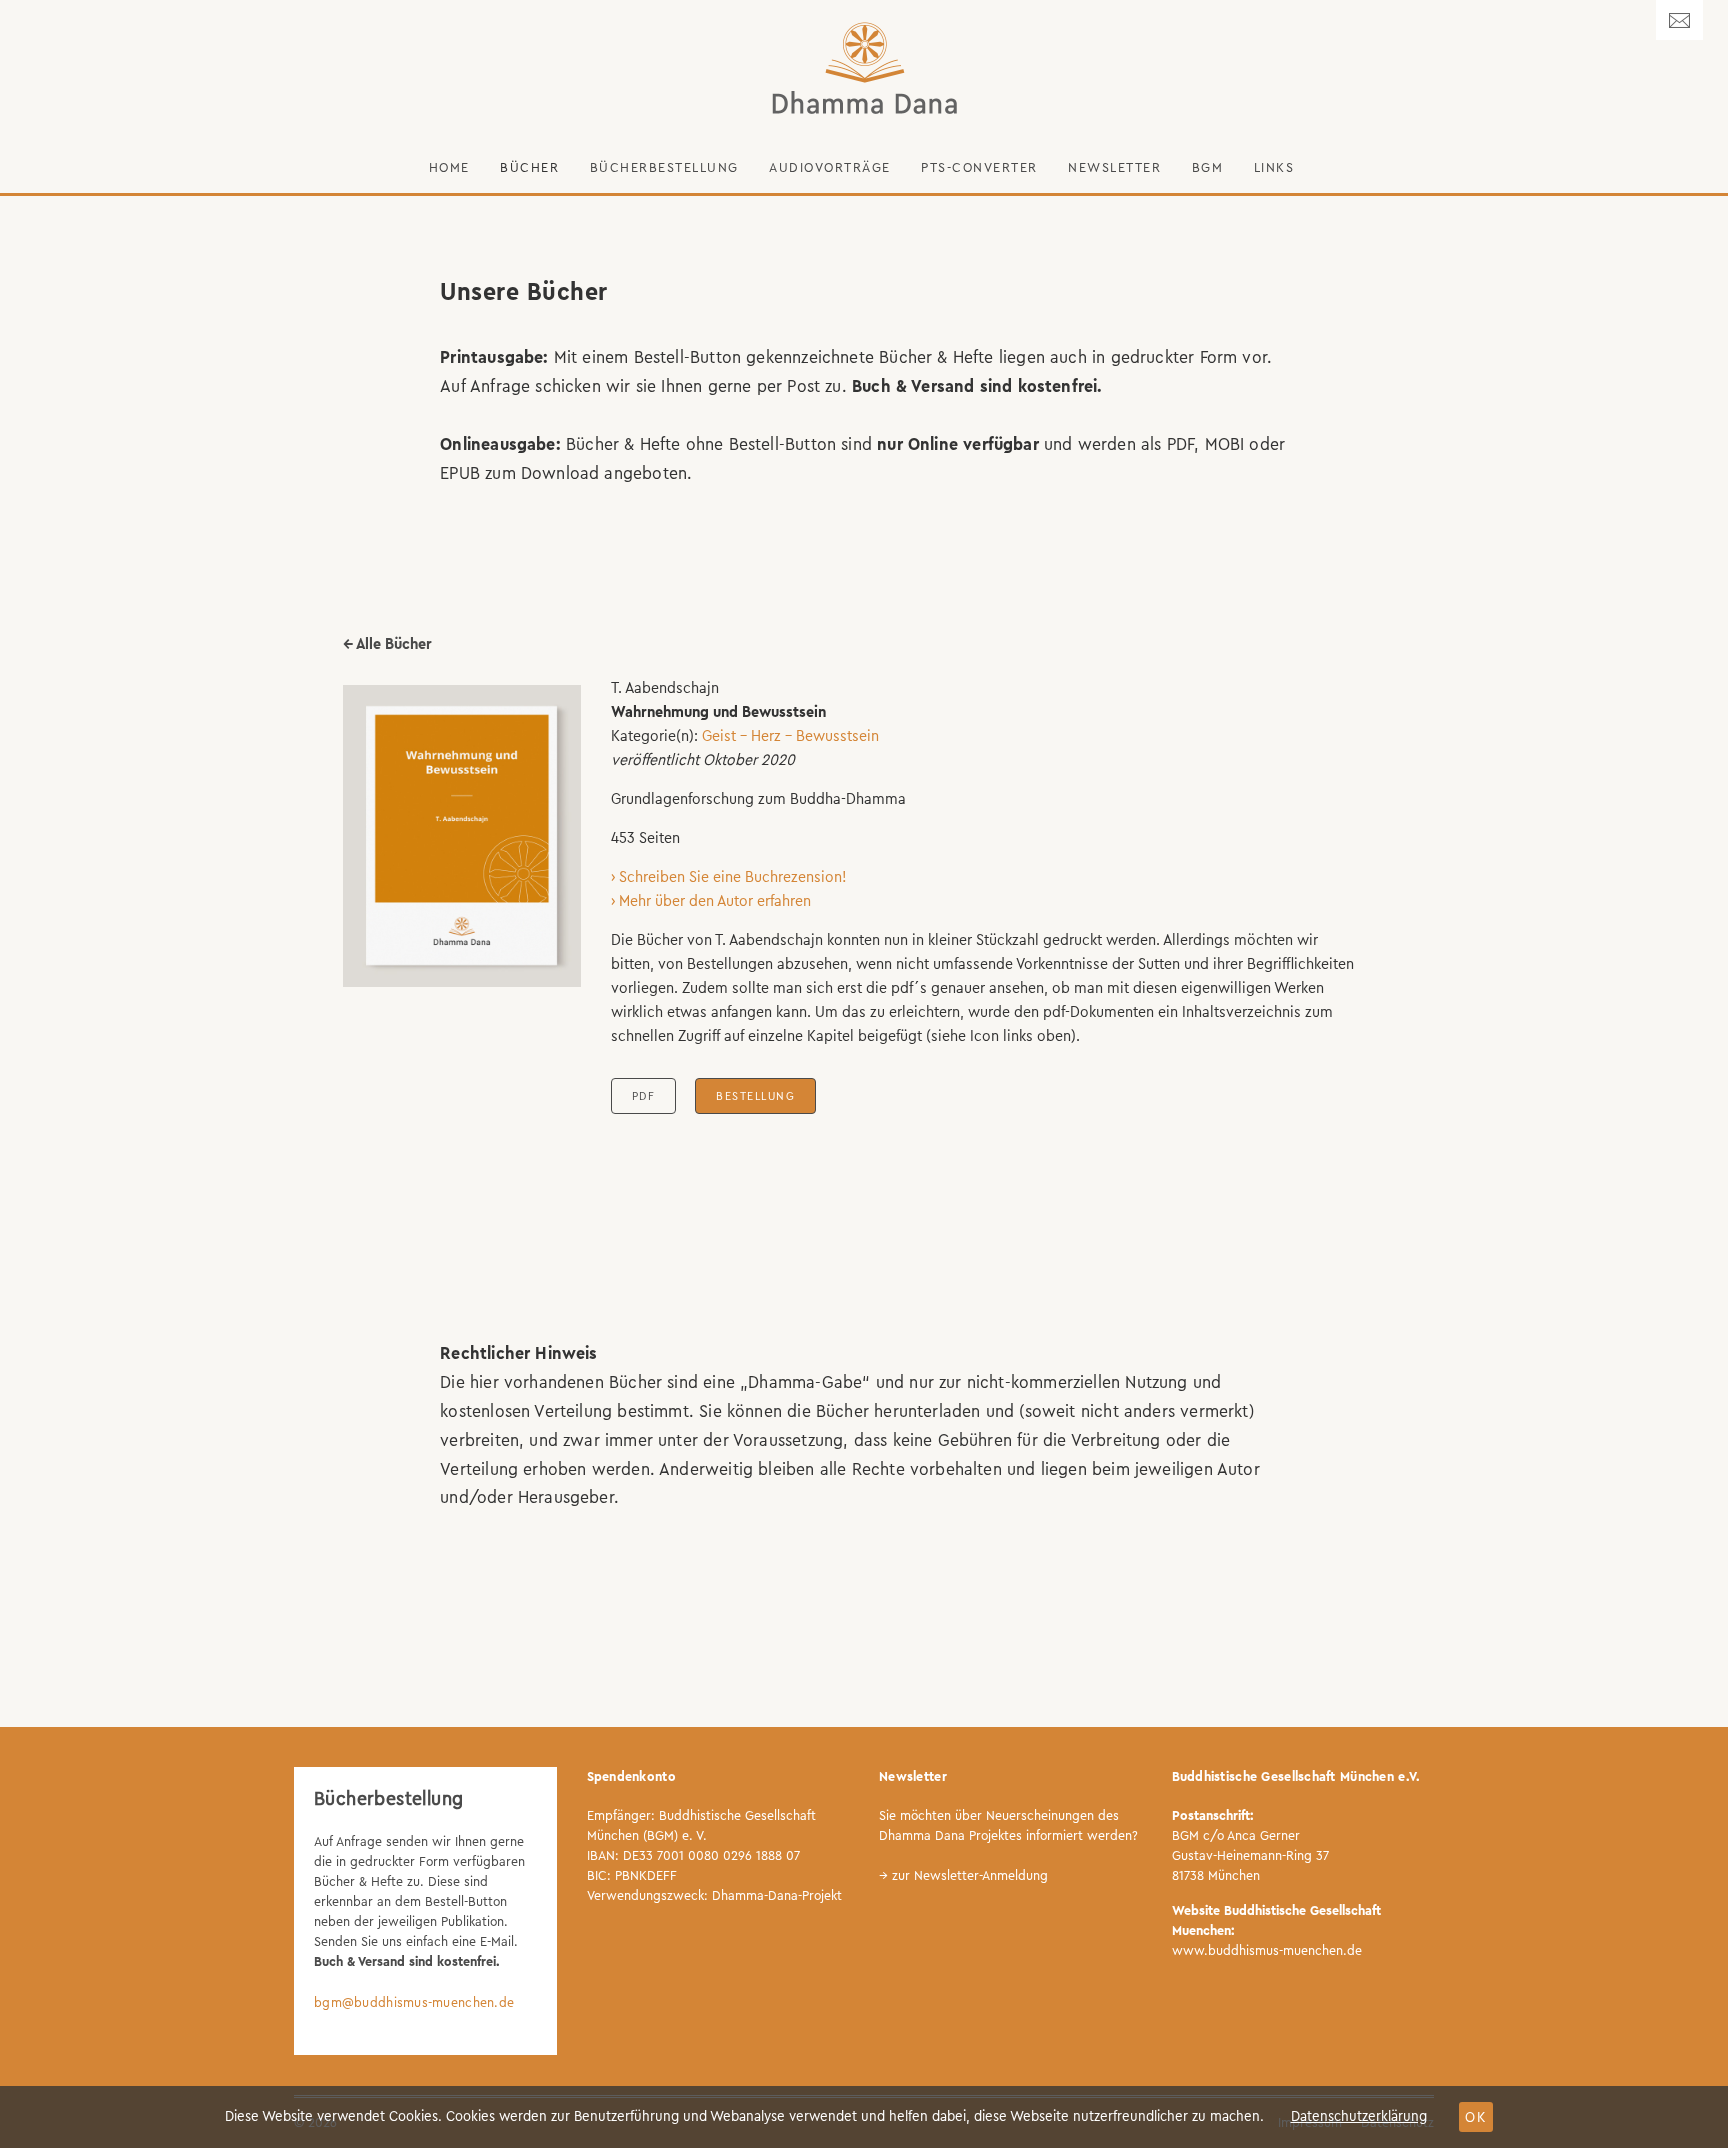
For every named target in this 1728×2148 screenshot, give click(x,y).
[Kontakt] (1679, 20)
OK (1476, 2117)
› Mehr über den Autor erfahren (711, 901)
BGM (1208, 168)
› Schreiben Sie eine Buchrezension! (729, 877)
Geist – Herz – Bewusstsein (790, 736)
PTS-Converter (979, 168)
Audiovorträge (830, 168)
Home (449, 168)
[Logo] (864, 69)
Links (1274, 168)
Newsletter (1114, 168)
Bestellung (755, 1096)
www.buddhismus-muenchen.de (1267, 1951)
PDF (644, 1096)
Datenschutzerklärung (1359, 2116)
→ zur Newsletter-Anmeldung (963, 1876)
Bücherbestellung (664, 168)
